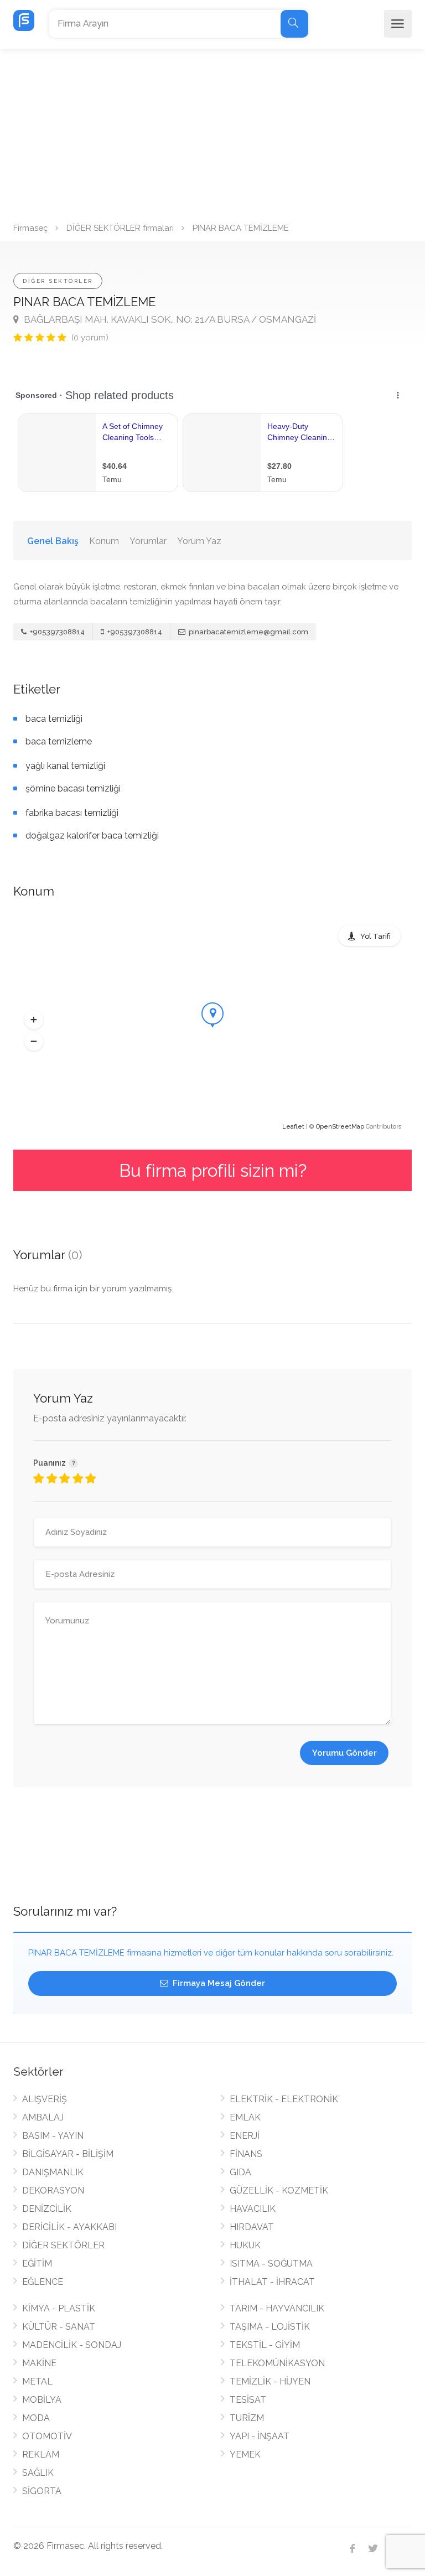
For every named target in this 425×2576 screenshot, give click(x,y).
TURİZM (247, 2418)
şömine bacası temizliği (73, 788)
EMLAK (245, 2117)
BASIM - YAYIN (53, 2136)
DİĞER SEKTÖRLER (58, 281)
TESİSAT (248, 2400)
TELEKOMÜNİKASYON (277, 2363)
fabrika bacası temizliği (72, 813)
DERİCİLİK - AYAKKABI (69, 2227)
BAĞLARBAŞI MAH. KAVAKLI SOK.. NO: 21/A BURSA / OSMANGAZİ (169, 319)
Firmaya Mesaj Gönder (218, 1983)
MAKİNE (39, 2363)
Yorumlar (148, 541)
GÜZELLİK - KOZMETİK (279, 2190)
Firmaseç (30, 228)
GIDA (240, 2172)
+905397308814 (56, 632)
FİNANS (246, 2154)
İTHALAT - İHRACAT (272, 2282)
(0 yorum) (90, 338)
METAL (37, 2381)
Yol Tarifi (375, 936)
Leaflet (293, 1127)
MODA (36, 2418)
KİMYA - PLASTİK (59, 2308)
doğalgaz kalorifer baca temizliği (92, 836)
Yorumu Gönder (344, 1753)
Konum (104, 541)
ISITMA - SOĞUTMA (271, 2264)
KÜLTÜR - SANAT (59, 2327)
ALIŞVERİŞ (45, 2099)
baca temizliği (54, 719)
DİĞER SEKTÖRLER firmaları (120, 228)
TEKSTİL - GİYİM (265, 2345)
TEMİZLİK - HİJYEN (270, 2381)
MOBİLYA (42, 2400)
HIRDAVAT (252, 2227)
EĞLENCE (43, 2282)
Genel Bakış (53, 541)
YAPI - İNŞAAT (260, 2436)
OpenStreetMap (340, 1127)
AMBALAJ (43, 2117)
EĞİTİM (37, 2264)
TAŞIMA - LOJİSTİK (270, 2327)
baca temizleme (59, 741)
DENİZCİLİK (47, 2209)
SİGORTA (42, 2491)
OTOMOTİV (47, 2436)
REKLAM (41, 2455)
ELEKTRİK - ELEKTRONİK (284, 2099)
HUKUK (245, 2245)
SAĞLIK (38, 2473)
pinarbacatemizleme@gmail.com (248, 632)
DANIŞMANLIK (53, 2172)
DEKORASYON (53, 2190)
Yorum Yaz (199, 541)
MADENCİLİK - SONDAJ (72, 2345)
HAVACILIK (253, 2209)
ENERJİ (245, 2136)
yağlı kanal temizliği (65, 766)
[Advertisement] (212, 132)
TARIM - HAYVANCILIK (277, 2308)
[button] (34, 1020)
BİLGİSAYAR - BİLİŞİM (68, 2154)
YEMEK (245, 2455)
